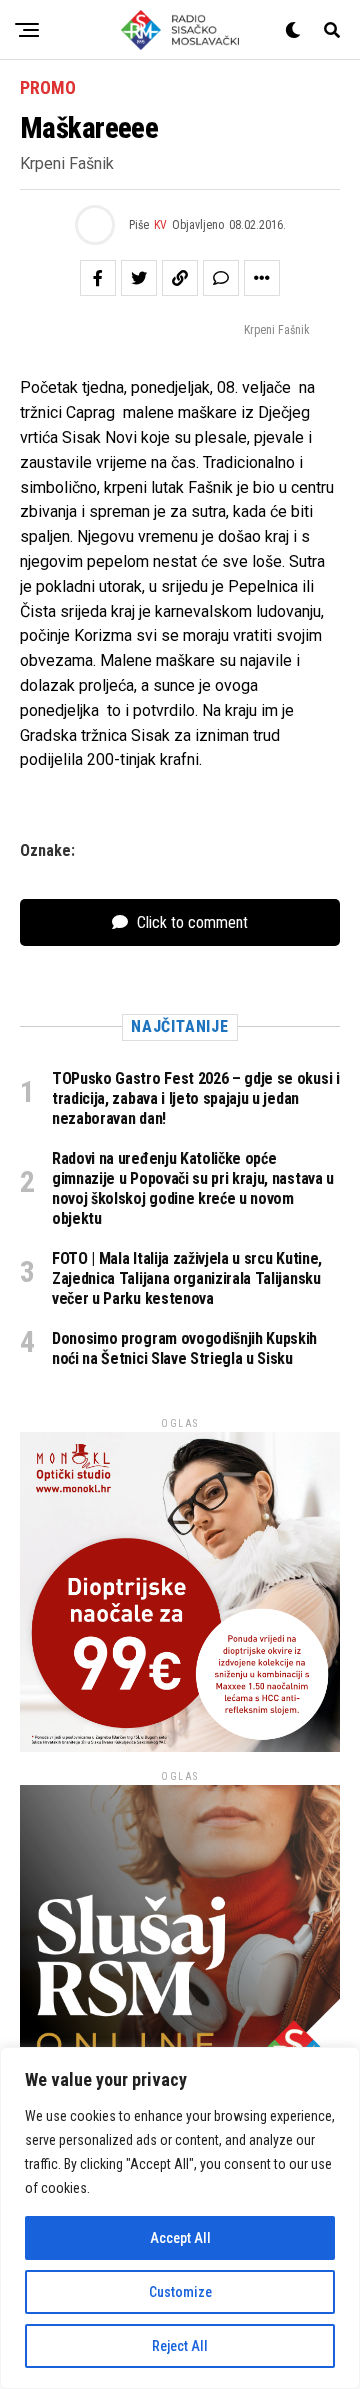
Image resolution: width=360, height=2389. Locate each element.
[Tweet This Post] (139, 278)
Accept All (180, 2238)
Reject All (180, 2346)
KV (160, 225)
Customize (180, 2292)
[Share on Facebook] (98, 278)
